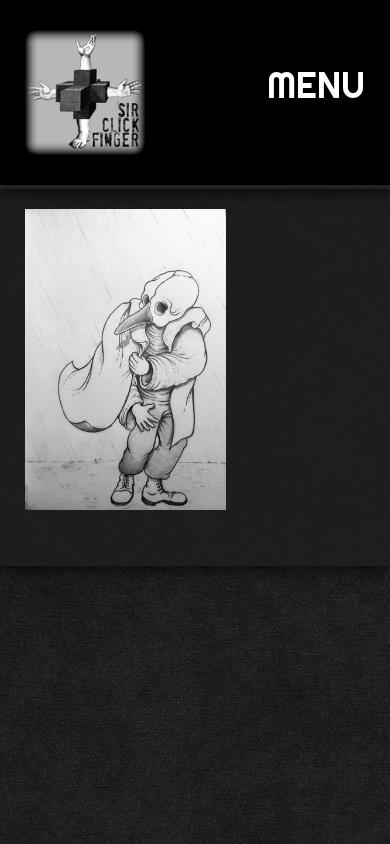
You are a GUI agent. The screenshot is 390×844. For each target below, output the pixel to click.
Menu (316, 85)
